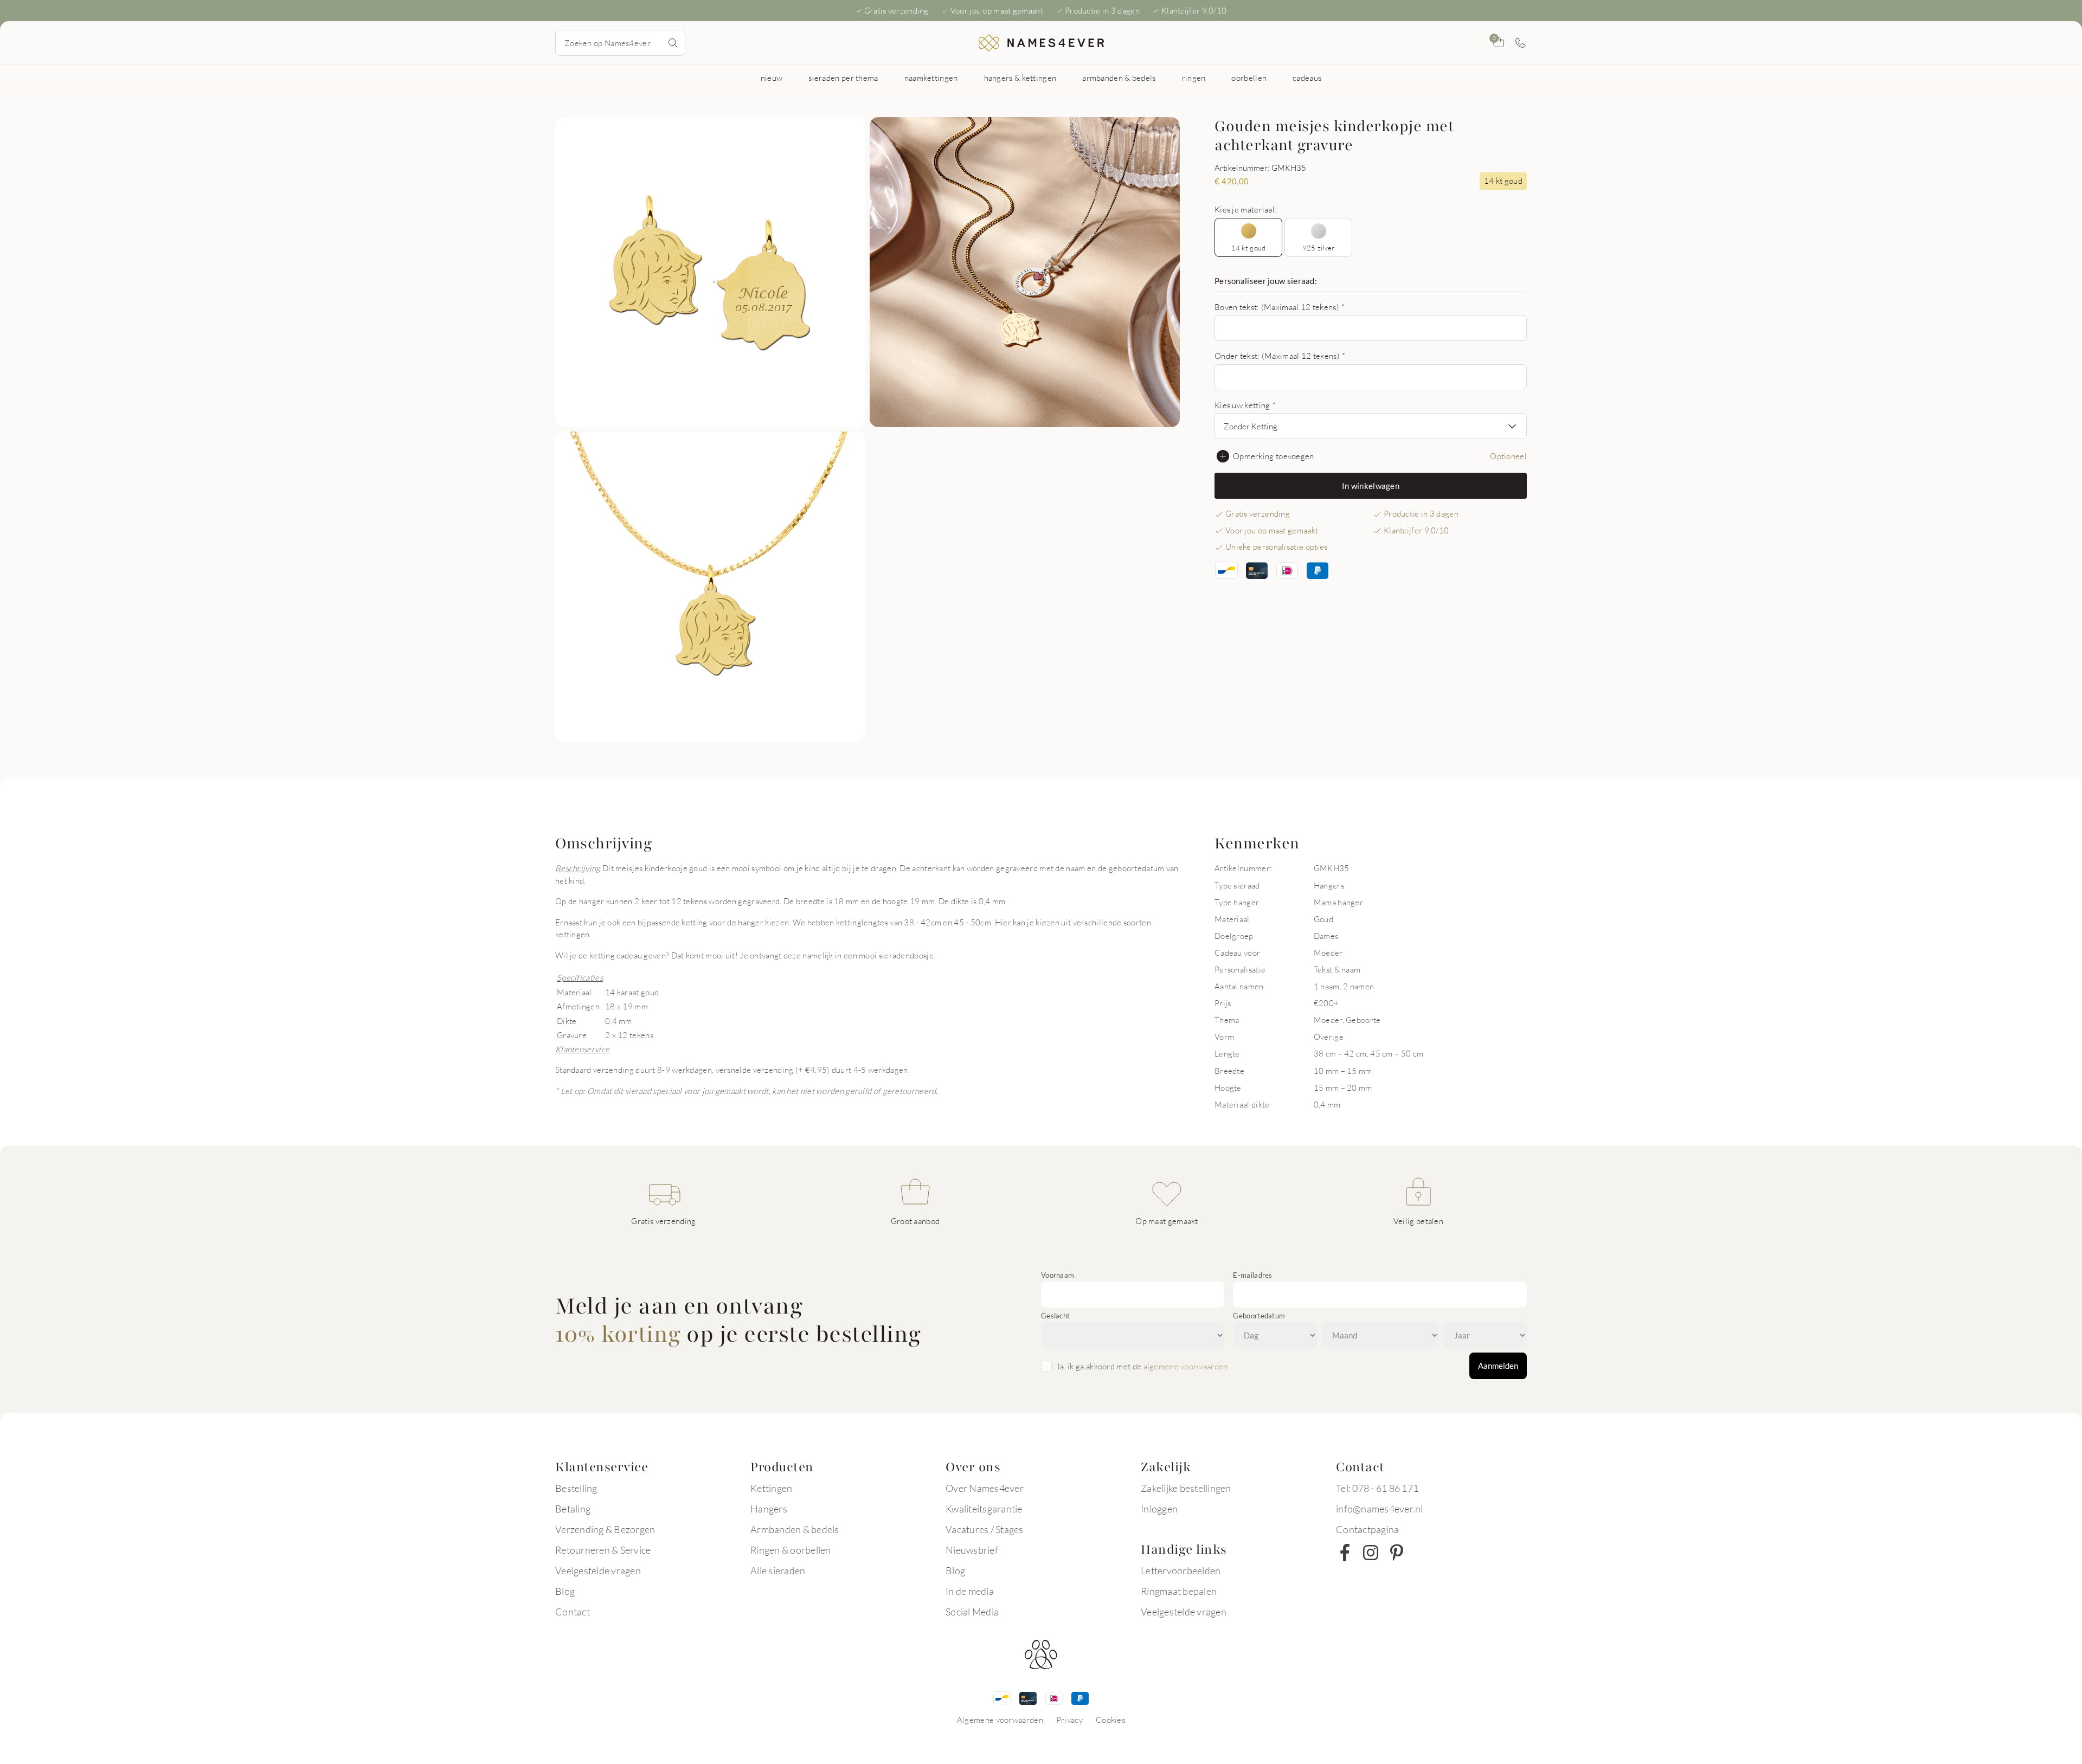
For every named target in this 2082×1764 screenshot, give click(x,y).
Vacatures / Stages (985, 1529)
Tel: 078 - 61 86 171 (1377, 1488)
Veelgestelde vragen (598, 1570)
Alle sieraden (778, 1570)
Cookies (1110, 1720)
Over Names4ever (985, 1488)
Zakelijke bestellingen (1186, 1488)
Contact (573, 1612)
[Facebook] (1345, 1553)
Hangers (769, 1509)
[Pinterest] (1397, 1553)
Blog (565, 1591)
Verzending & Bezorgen (605, 1529)
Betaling (573, 1509)
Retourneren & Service (603, 1550)
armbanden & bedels (1119, 78)
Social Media (972, 1612)
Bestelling (576, 1488)
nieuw (772, 78)
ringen (1194, 78)
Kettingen (771, 1488)
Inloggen (1159, 1509)
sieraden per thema (843, 78)
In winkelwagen (1371, 486)
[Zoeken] (673, 43)
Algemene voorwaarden (1000, 1720)
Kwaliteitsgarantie (984, 1509)
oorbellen (1249, 78)
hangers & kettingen (1020, 78)
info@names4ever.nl (1380, 1509)
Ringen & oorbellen (791, 1550)
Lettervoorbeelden (1181, 1570)
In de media (970, 1591)
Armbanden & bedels (795, 1529)
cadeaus (1307, 78)
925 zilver (1319, 248)
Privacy (1069, 1720)
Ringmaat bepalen (1179, 1591)
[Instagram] (1371, 1553)
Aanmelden (1498, 1366)
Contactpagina (1367, 1529)
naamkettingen (931, 78)
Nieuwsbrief (972, 1550)
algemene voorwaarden (1186, 1366)
